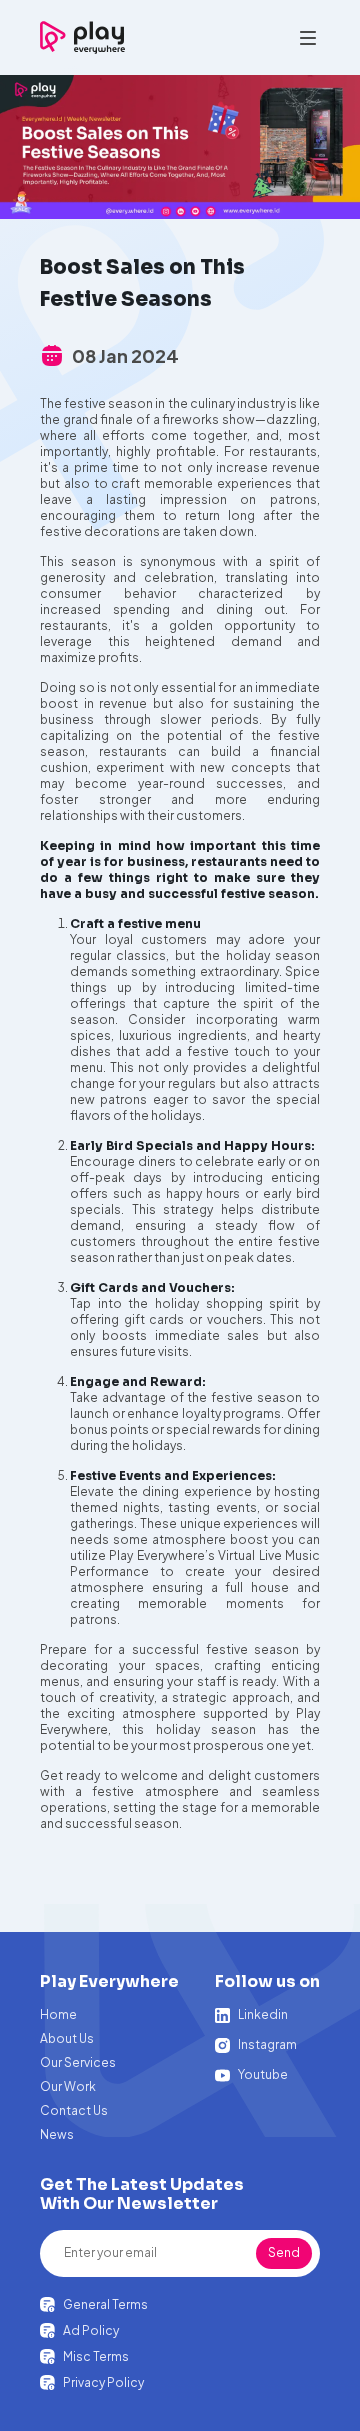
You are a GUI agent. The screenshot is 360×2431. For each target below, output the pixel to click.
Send (284, 2252)
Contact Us (74, 2110)
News (57, 2134)
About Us (67, 2038)
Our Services (78, 2062)
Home (58, 2014)
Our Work (68, 2086)
